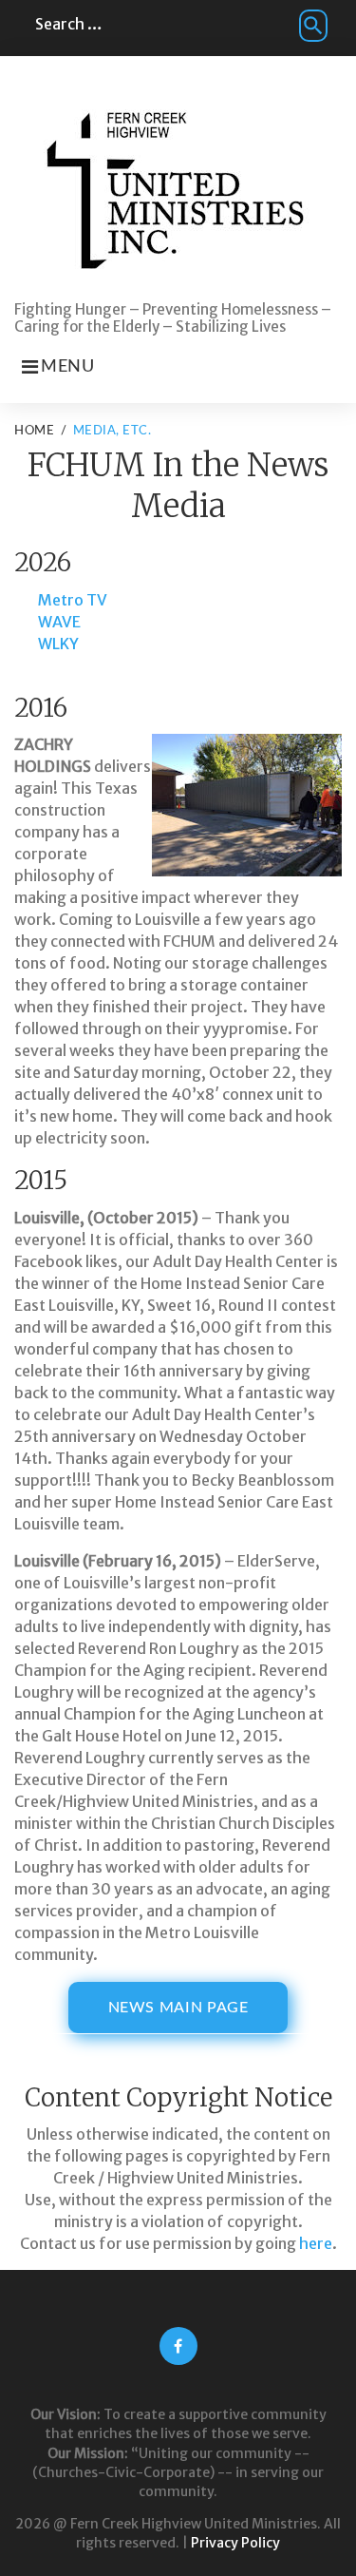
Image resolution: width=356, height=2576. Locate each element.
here (316, 2243)
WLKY (58, 644)
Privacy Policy (235, 2543)
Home (34, 431)
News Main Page (178, 2008)
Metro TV (73, 600)
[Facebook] (178, 2346)
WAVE (59, 622)
